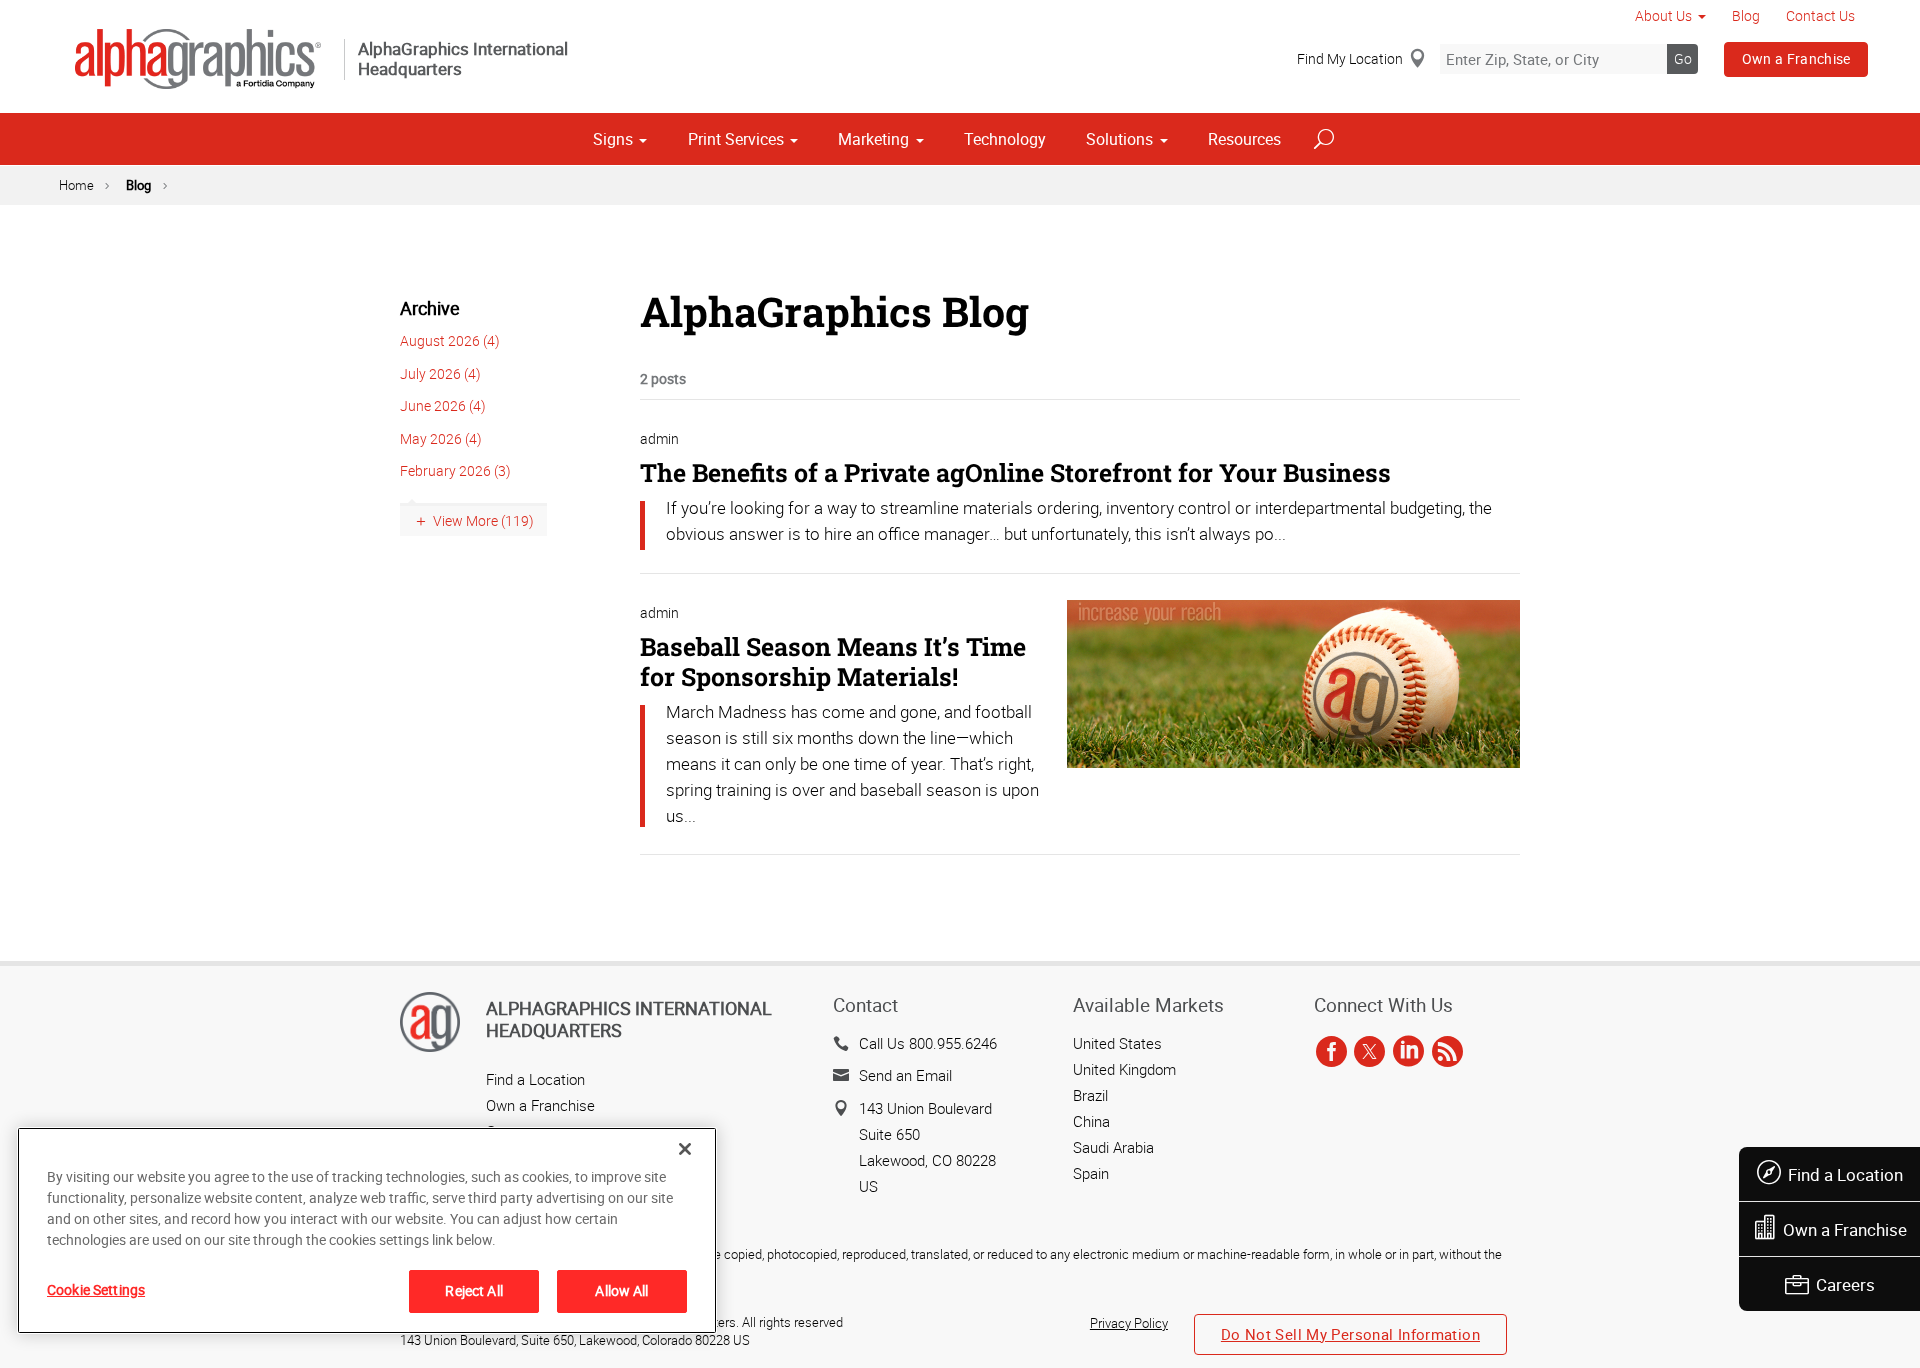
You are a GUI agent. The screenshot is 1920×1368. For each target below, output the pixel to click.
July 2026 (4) (440, 373)
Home (76, 185)
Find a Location (1845, 1174)
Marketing (873, 139)
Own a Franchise (1796, 58)
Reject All (473, 1290)
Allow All (621, 1290)
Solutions (1119, 139)
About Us (1663, 15)
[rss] (1447, 1053)
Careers (1845, 1284)
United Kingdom (1124, 1069)
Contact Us (1820, 15)
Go (1683, 58)
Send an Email (905, 1075)
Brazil (1090, 1095)
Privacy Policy (1129, 1323)
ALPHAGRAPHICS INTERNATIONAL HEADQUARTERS (629, 1019)
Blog (1746, 15)
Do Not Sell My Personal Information (1350, 1334)
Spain (1091, 1173)
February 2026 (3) (455, 470)
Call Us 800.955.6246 (928, 1043)
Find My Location (1350, 58)
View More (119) (483, 520)
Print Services (736, 139)
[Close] (685, 1149)
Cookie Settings (96, 1289)
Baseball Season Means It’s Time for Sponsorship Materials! (833, 661)
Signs (613, 139)
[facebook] (1331, 1053)
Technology (1005, 139)
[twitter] (1369, 1053)
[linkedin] (1408, 1053)
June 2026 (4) (443, 405)
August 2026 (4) (450, 340)
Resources (1244, 139)
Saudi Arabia (1113, 1147)
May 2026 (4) (441, 438)
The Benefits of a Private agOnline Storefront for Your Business (1015, 472)
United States (1117, 1043)
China (1091, 1121)
